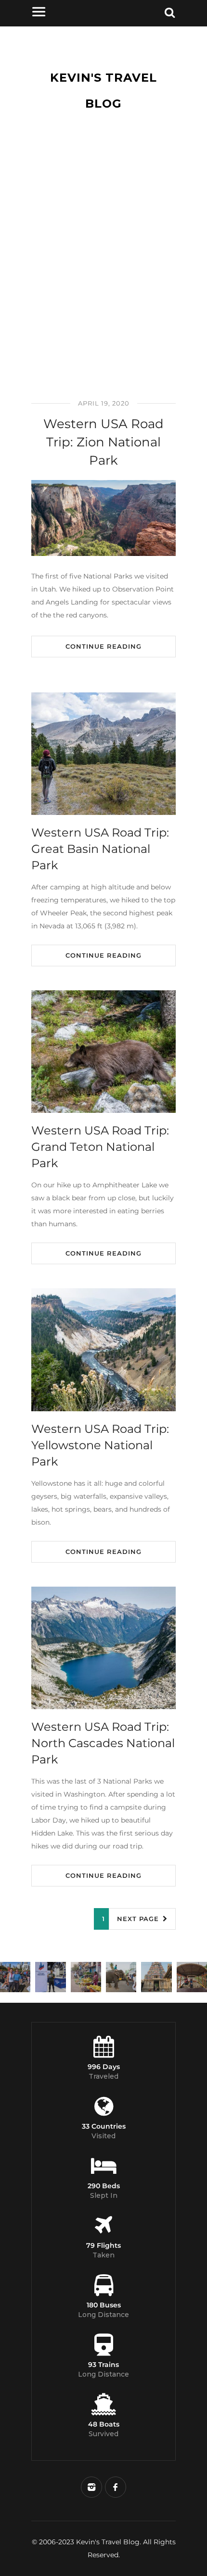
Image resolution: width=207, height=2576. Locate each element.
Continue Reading (103, 646)
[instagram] (91, 2487)
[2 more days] (50, 1977)
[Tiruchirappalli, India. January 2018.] (86, 1977)
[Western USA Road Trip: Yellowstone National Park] (103, 1350)
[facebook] (116, 2487)
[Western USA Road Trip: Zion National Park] (103, 518)
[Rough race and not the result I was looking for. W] (15, 1977)
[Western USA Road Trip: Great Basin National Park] (103, 754)
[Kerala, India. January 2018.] (192, 1977)
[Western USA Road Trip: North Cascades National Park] (103, 1648)
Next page (139, 1919)
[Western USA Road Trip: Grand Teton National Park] (103, 1052)
